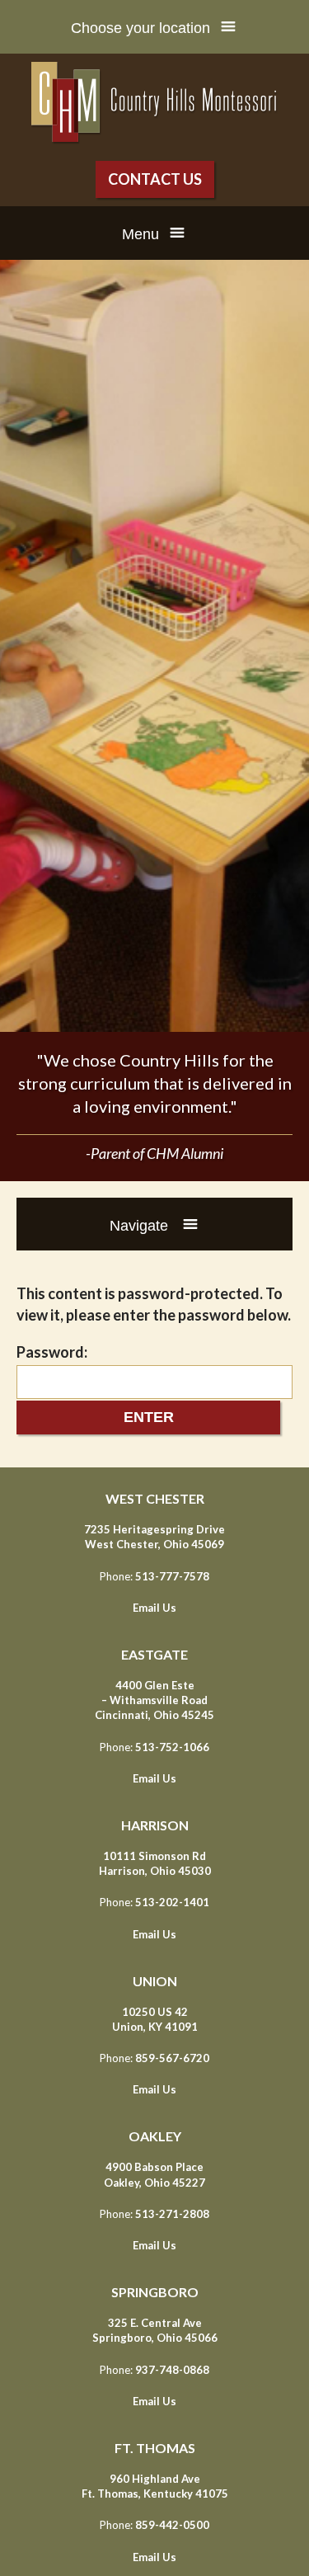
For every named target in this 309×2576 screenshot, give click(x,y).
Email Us (154, 1608)
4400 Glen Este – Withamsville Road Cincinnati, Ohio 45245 (154, 1700)
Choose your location (140, 28)
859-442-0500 (172, 2525)
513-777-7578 (172, 1576)
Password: (52, 1352)
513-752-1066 (172, 1747)
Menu (140, 234)
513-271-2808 (172, 2214)
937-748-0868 (172, 2370)
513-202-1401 (172, 1902)
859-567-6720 (172, 2058)
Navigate (141, 1226)
